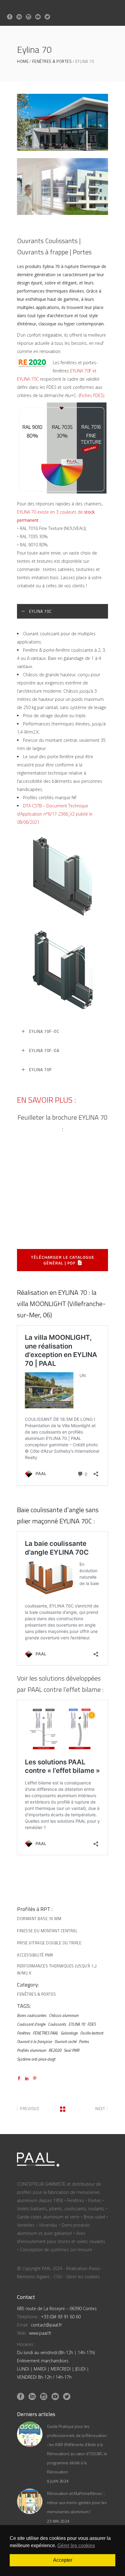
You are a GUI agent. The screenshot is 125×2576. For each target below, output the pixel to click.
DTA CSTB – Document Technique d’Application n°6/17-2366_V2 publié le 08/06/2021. (55, 814)
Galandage (69, 2033)
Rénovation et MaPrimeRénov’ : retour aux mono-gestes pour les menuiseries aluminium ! (77, 2502)
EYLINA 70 (77, 2024)
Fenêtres (24, 2033)
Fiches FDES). (92, 395)
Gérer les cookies (83, 2277)
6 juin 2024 (58, 2481)
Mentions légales (33, 2277)
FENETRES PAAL (46, 2033)
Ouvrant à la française (34, 2041)
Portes (84, 2041)
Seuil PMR (71, 2050)
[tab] (62, 611)
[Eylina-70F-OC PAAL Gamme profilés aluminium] (62, 187)
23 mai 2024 (58, 2521)
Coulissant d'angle (31, 2024)
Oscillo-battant (92, 2033)
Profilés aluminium (32, 2050)
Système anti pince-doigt (36, 2059)
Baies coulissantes (32, 2015)
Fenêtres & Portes (52, 61)
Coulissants (57, 2024)
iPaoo (94, 2268)
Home (23, 61)
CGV (58, 2277)
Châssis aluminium (64, 2015)
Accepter (63, 2560)
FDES (91, 2024)
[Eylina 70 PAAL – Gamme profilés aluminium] (62, 122)
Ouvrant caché (65, 2041)
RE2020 (55, 2050)
